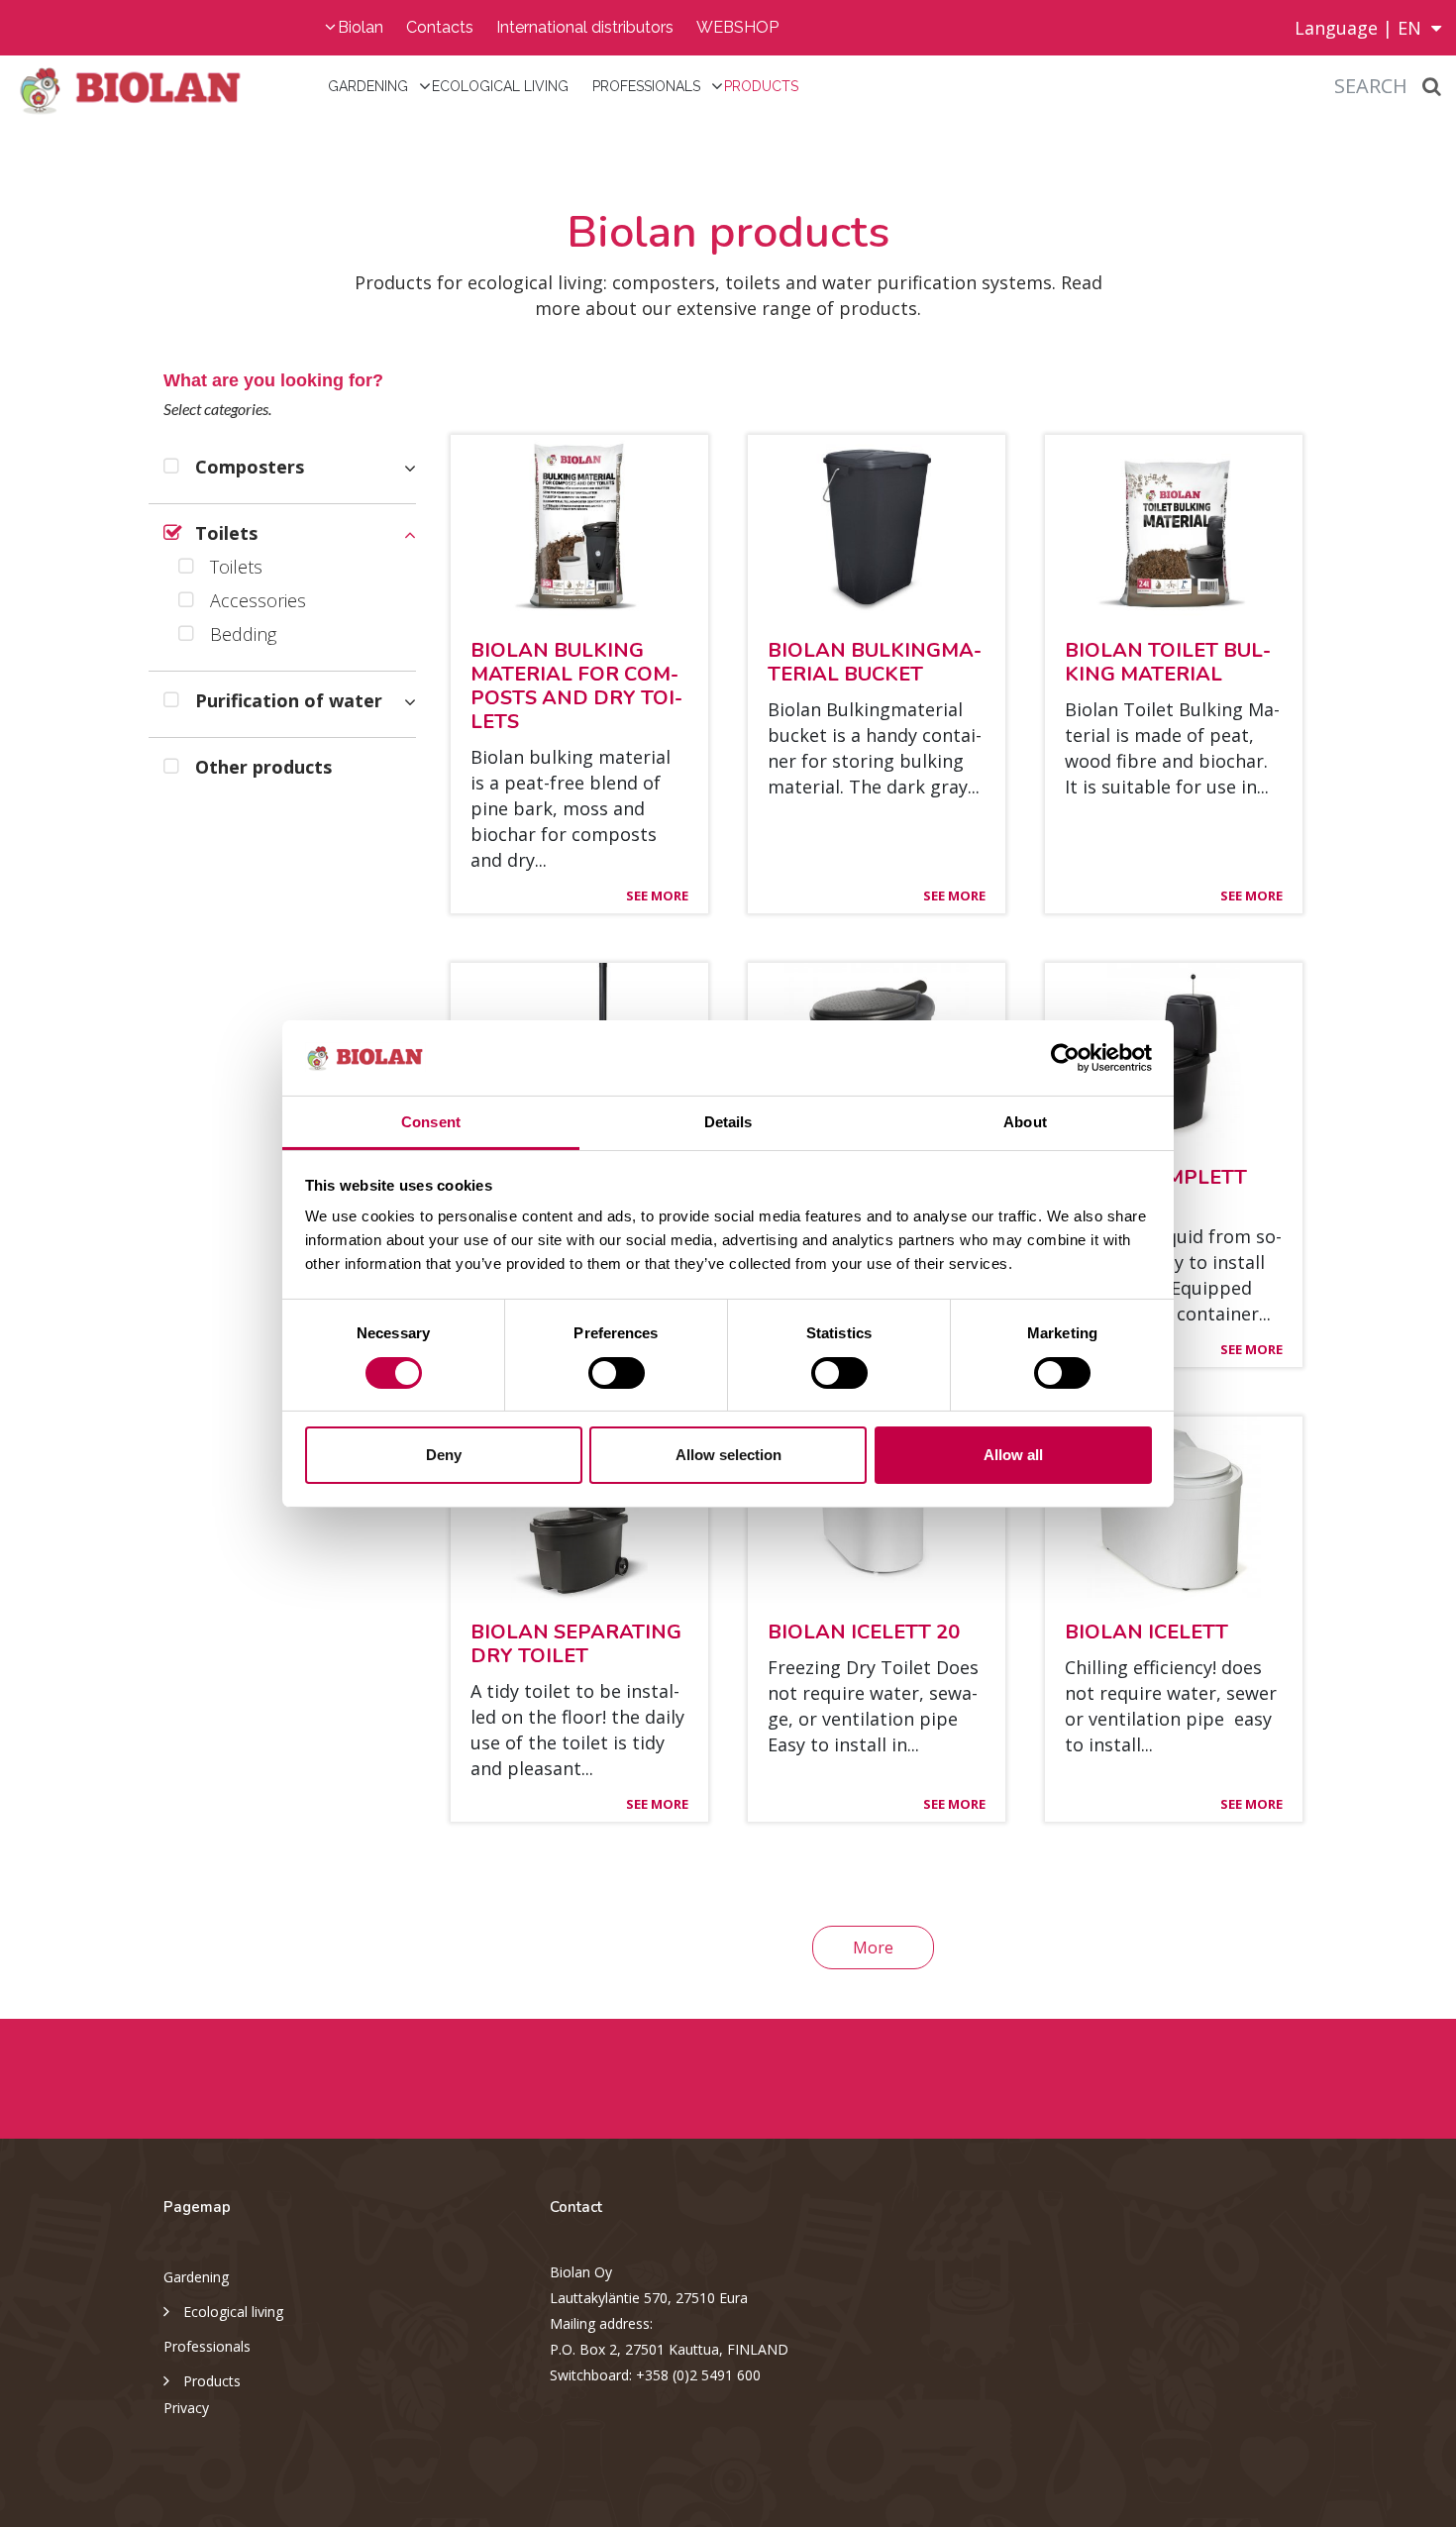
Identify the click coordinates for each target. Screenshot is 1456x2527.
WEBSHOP (737, 27)
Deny (444, 1455)
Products (761, 86)
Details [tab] (728, 1122)
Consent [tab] (431, 1122)
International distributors (585, 27)
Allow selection (728, 1455)
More (873, 1948)
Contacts (440, 27)
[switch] (617, 1373)
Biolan (361, 27)
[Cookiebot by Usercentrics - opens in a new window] (1065, 1058)
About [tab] (1025, 1122)
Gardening (368, 86)
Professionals (646, 86)
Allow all (1013, 1455)
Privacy (186, 2408)
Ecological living (500, 86)
